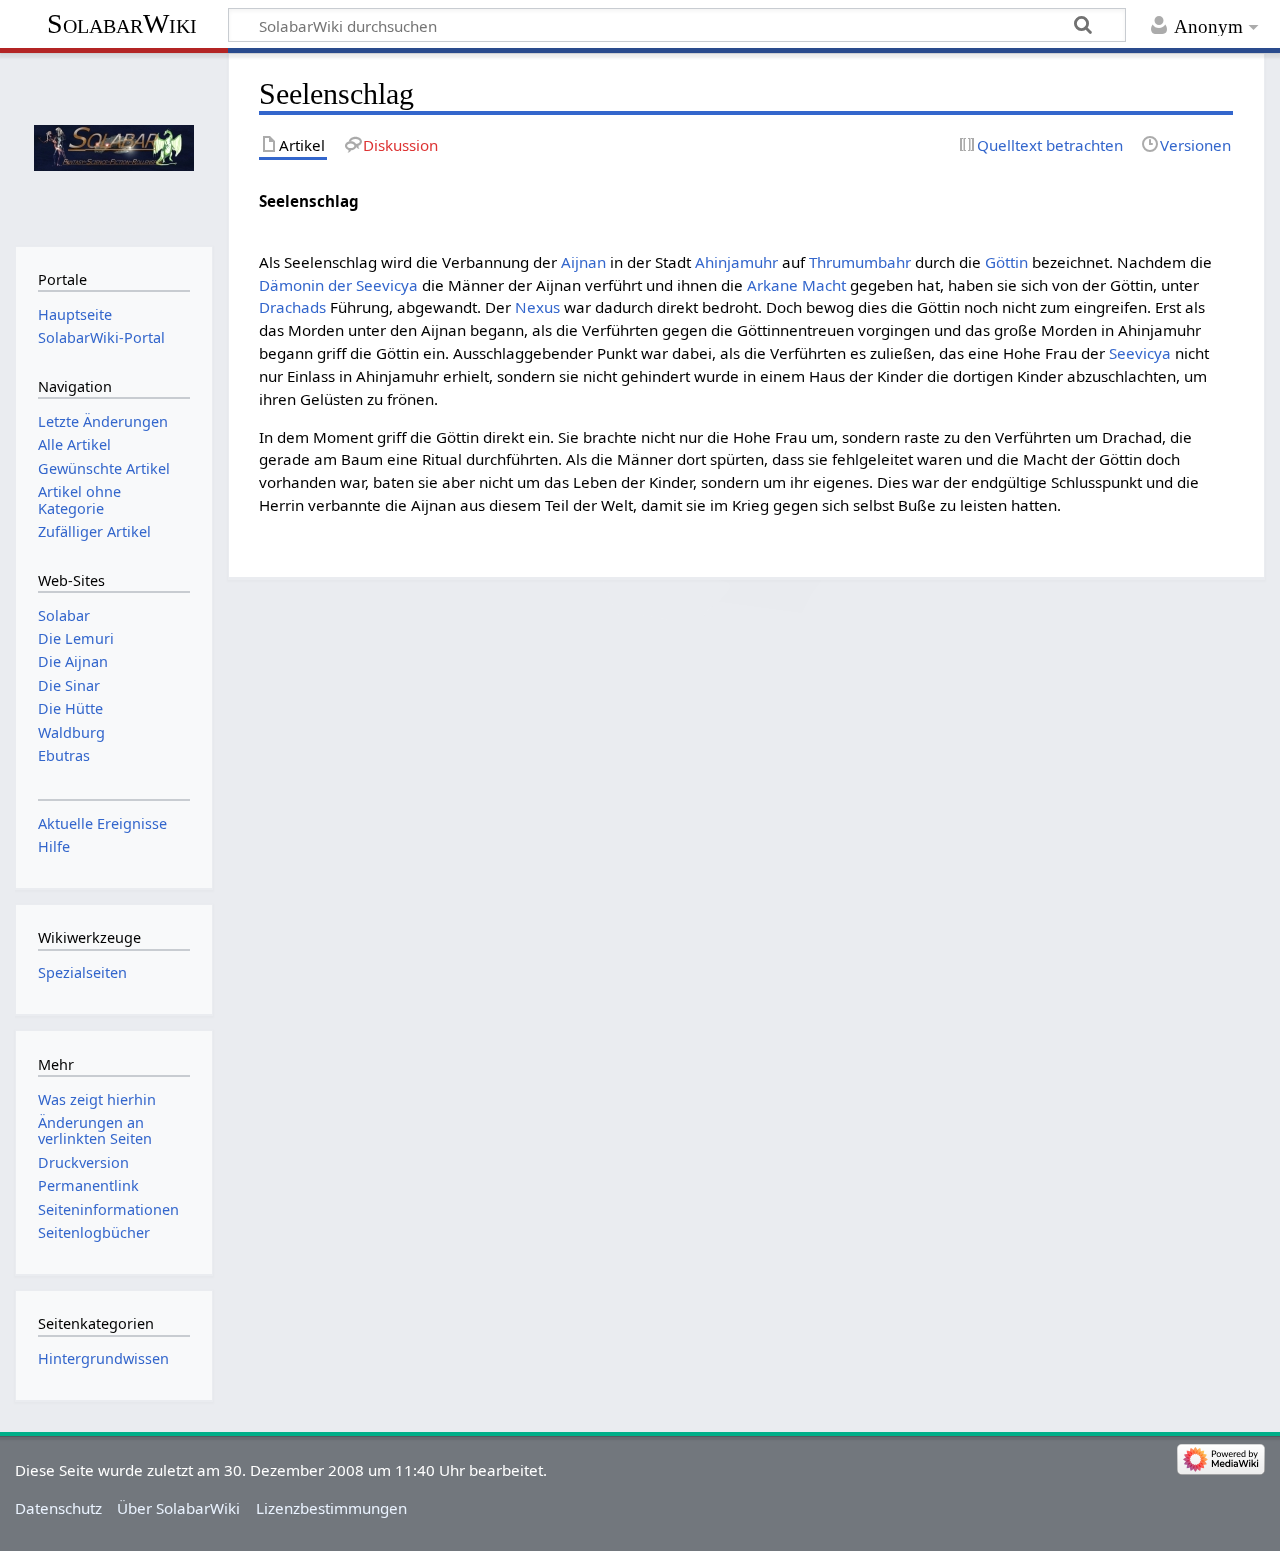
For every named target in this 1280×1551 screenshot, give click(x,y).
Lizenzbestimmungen (331, 1508)
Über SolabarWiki (178, 1508)
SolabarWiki (122, 23)
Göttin (1006, 262)
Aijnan (583, 262)
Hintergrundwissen (103, 1358)
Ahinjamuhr (736, 262)
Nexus (537, 307)
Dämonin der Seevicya (338, 285)
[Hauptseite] (113, 147)
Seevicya (1140, 353)
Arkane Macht (796, 285)
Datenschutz (58, 1508)
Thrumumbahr (860, 262)
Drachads (292, 307)
